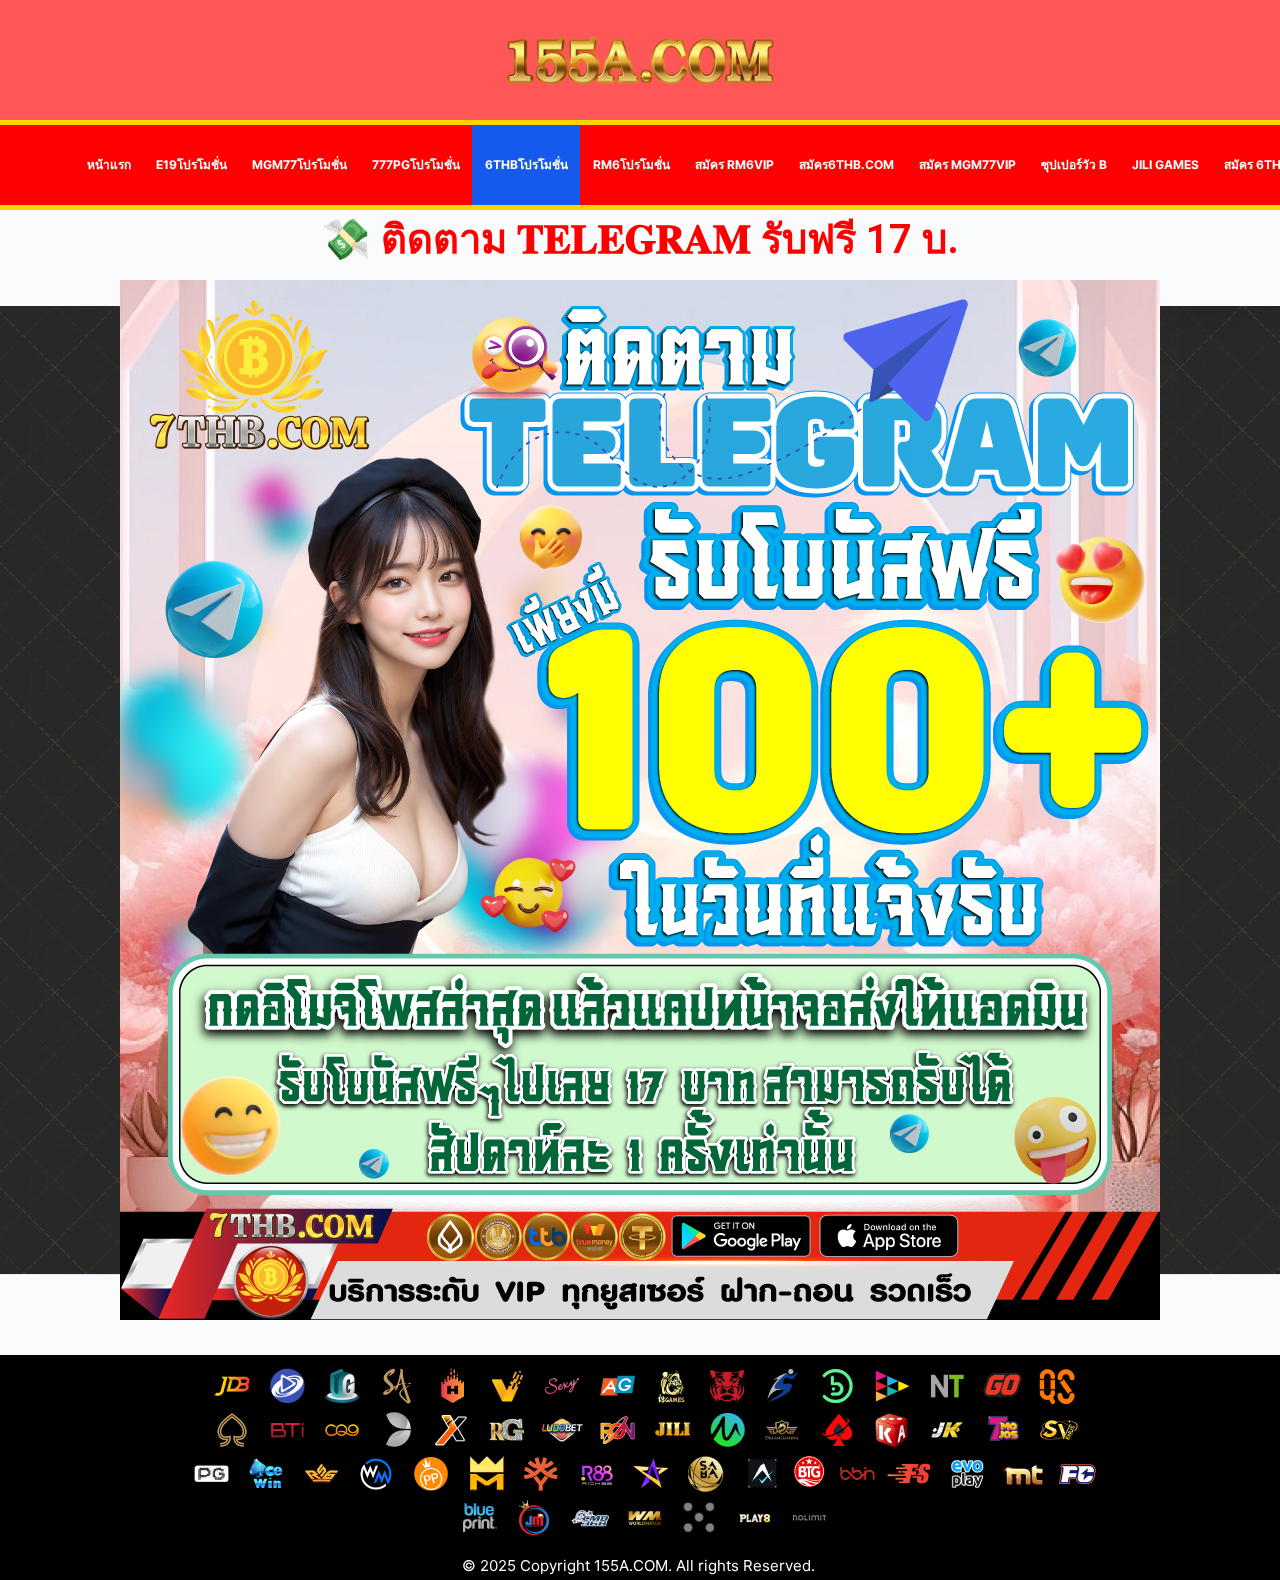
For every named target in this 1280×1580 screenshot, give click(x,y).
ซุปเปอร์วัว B (1074, 164)
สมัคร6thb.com (846, 164)
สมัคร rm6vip (734, 164)
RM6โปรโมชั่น (631, 164)
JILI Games (1165, 164)
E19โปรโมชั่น (191, 164)
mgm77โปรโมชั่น (299, 164)
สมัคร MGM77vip (967, 164)
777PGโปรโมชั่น (416, 164)
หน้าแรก (109, 164)
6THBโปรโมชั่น (526, 164)
